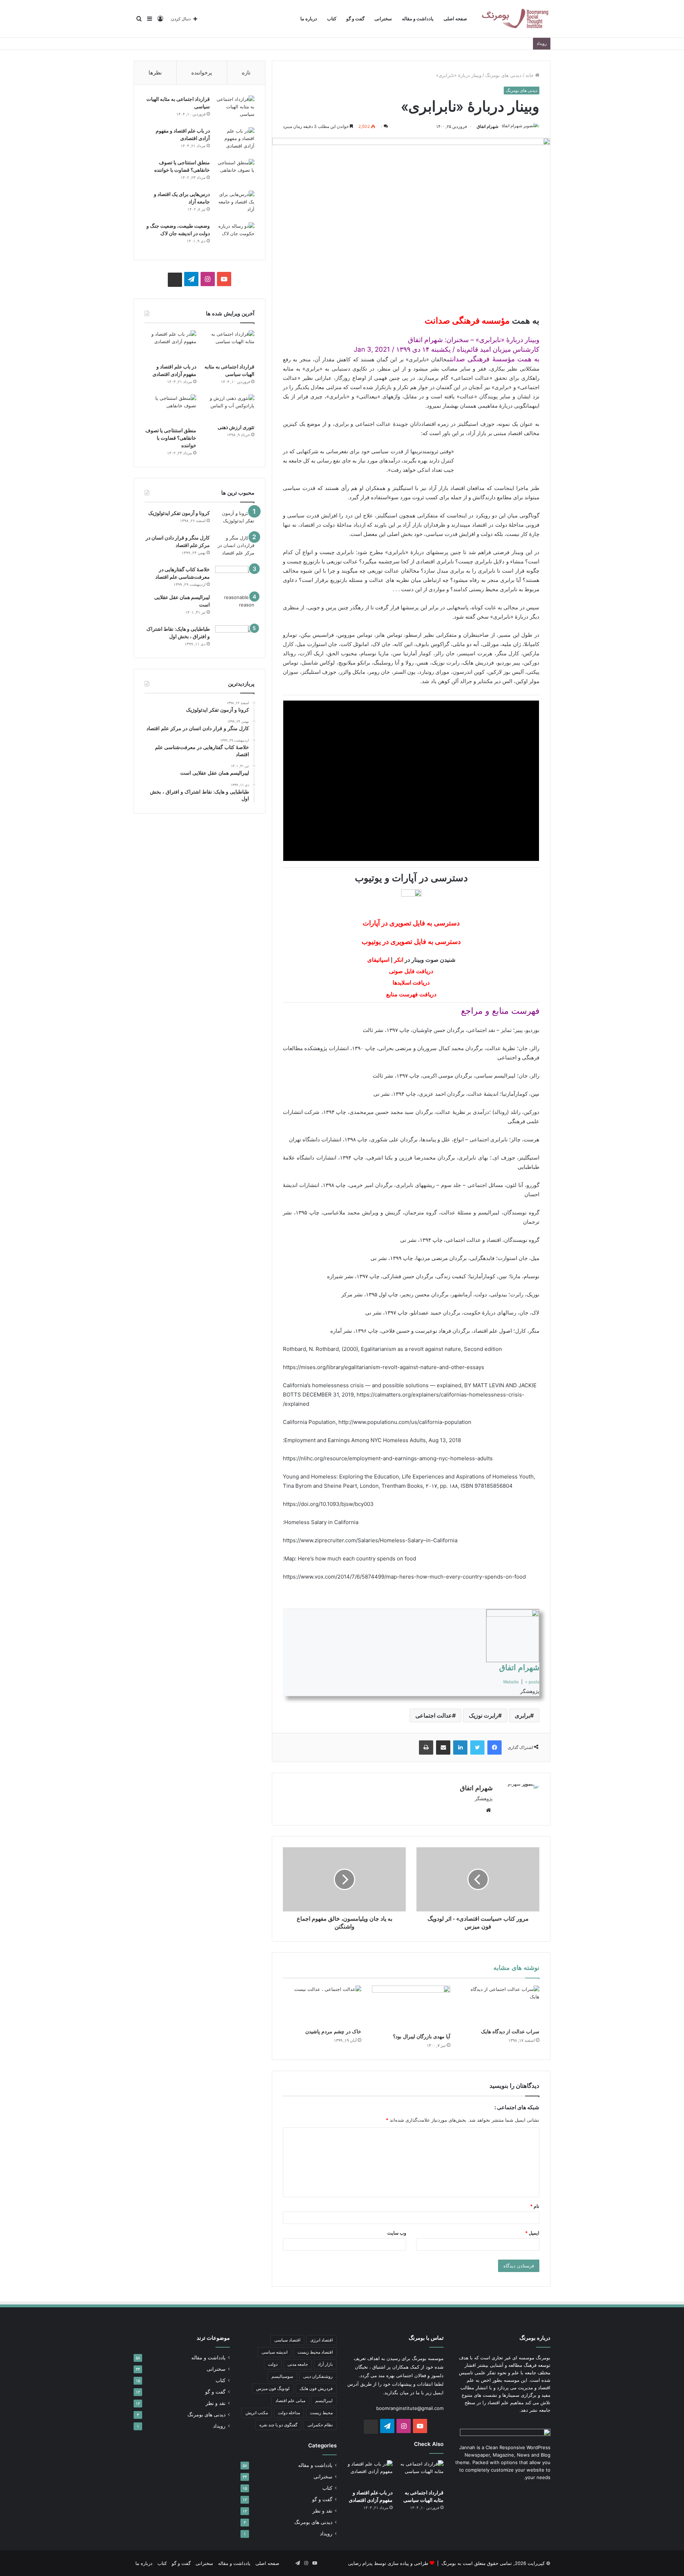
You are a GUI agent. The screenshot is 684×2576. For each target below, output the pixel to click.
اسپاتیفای (378, 960)
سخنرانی (383, 19)
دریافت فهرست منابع (411, 994)
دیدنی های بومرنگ (503, 75)
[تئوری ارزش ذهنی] (229, 407)
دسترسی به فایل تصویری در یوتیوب (411, 942)
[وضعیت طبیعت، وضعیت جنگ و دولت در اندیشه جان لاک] (235, 236)
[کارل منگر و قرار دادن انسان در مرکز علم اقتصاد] (235, 548)
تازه (246, 73)
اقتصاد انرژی (322, 2340)
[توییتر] (477, 1748)
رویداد (326, 2534)
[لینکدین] (460, 1748)
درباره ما (309, 19)
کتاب (332, 19)
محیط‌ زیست (321, 2413)
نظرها (155, 73)
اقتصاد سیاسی (287, 2340)
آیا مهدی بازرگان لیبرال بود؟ (422, 2036)
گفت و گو (355, 19)
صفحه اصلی (455, 19)
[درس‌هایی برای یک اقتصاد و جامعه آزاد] (235, 204)
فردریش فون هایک (316, 2388)
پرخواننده (202, 73)
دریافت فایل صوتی (411, 971)
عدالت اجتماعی (434, 1715)
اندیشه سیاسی (274, 2352)
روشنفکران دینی (318, 2376)
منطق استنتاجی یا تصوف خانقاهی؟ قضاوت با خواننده (171, 438)
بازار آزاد (325, 2364)
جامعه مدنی (298, 2364)
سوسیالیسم (282, 2376)
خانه (530, 75)
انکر (399, 960)
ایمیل (532, 2233)
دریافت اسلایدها (411, 983)
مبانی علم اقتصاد (290, 2401)
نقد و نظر (322, 2511)
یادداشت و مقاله (418, 19)
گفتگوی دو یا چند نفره (278, 2425)
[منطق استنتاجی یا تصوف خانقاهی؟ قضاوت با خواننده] (235, 172)
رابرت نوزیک (483, 1715)
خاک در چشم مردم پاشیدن (333, 2032)
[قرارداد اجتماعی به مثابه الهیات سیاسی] (235, 109)
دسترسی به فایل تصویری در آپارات (411, 923)
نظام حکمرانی (320, 2425)
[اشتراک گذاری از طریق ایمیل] (443, 1748)
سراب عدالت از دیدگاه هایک (510, 2032)
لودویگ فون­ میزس (273, 2388)
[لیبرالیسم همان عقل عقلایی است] (235, 607)
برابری (522, 1715)
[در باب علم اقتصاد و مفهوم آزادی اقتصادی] (235, 141)
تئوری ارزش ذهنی (236, 427)
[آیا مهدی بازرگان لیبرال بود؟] (411, 2008)
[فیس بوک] (494, 1748)
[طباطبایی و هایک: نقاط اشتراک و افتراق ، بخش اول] (235, 635)
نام (535, 2206)
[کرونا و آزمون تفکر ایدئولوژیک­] (235, 519)
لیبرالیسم (324, 2401)
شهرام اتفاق (488, 126)
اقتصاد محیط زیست (315, 2352)
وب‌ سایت (397, 2233)
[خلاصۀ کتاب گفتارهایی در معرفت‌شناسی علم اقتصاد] (235, 577)
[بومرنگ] (515, 19)
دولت (273, 2364)
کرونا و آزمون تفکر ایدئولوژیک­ (179, 513)
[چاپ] (426, 1748)
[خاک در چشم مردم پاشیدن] (322, 2005)
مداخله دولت (289, 2413)
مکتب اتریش (257, 2413)
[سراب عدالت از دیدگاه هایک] (500, 2005)
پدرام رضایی (360, 2563)
